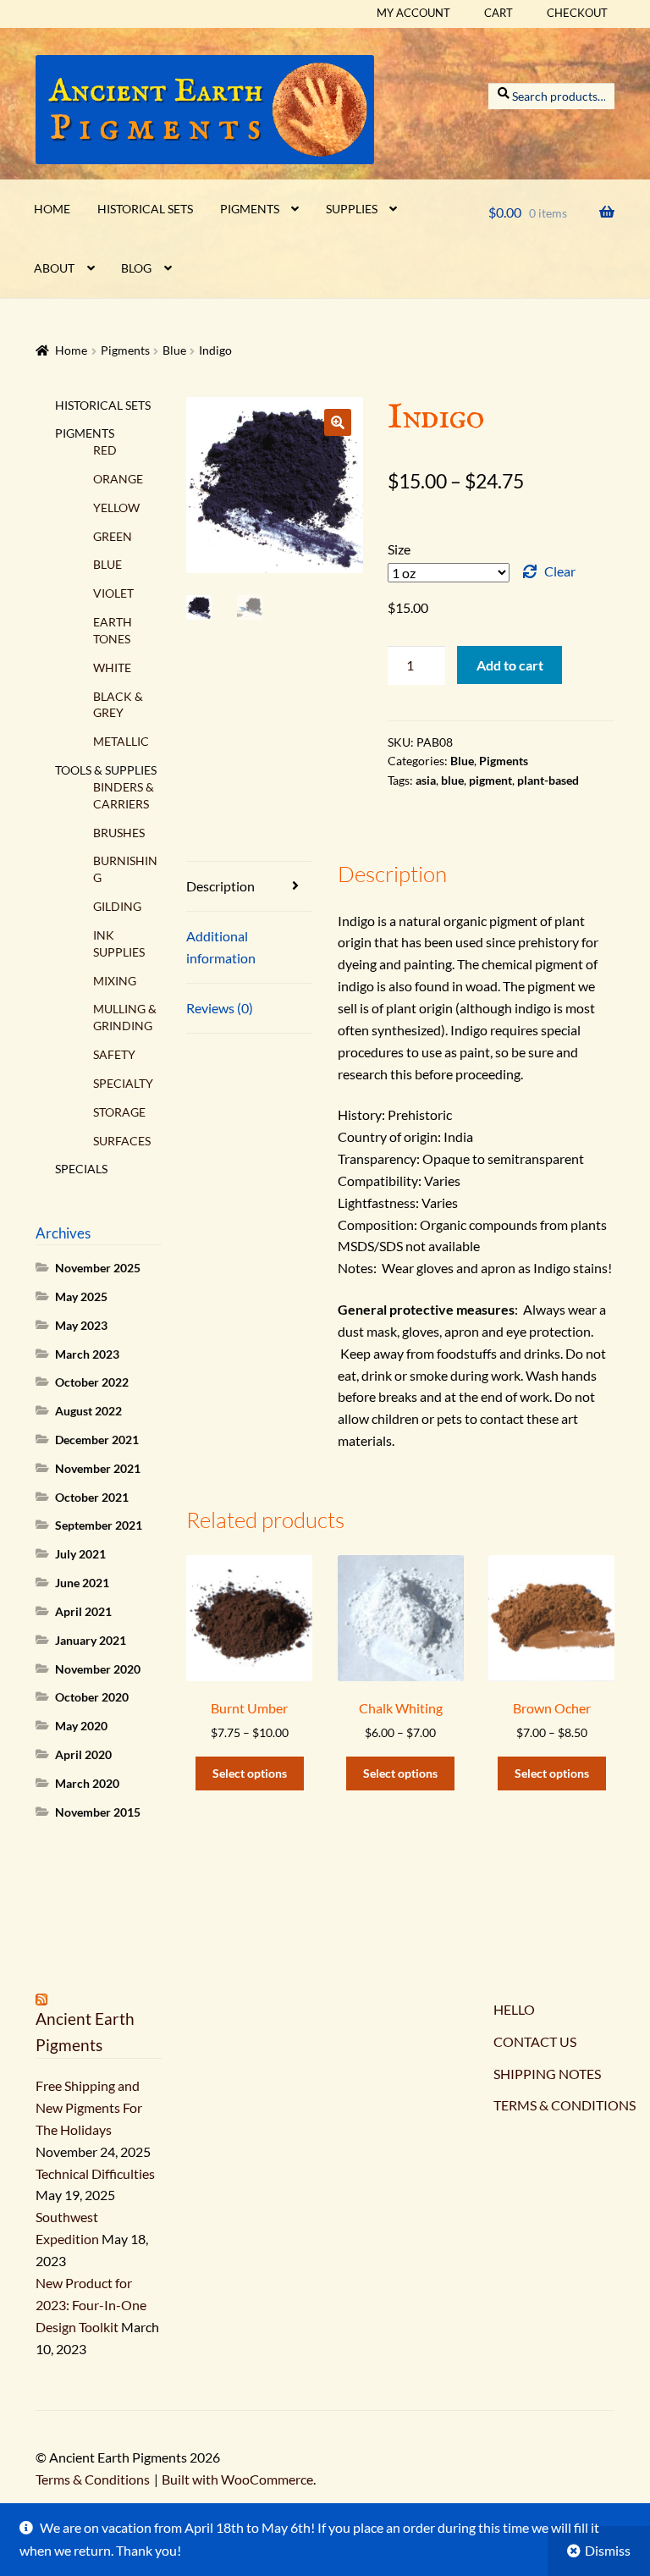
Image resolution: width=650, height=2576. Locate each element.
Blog (136, 268)
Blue (174, 350)
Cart (499, 13)
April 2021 (83, 1611)
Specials (81, 1169)
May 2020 (81, 1726)
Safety (114, 1054)
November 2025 (98, 1268)
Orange (118, 479)
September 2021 (99, 1525)
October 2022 (92, 1382)
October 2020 (92, 1697)
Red (105, 450)
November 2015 (98, 1812)
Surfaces (122, 1141)
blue (452, 780)
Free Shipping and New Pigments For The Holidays (89, 2107)
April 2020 (83, 1754)
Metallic (121, 741)
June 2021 (82, 1583)
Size (399, 549)
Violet (113, 593)
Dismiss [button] (608, 2550)
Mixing (115, 981)
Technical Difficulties (95, 2173)
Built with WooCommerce (237, 2479)
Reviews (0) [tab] (220, 1008)
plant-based (548, 780)
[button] (338, 422)
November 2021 (98, 1468)
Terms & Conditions (93, 2479)
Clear (560, 571)
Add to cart (510, 665)
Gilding (117, 906)
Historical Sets (145, 209)
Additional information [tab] (221, 947)
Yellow (116, 507)
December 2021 (97, 1440)
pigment (490, 780)
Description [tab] (220, 886)
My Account (413, 13)
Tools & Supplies (106, 770)
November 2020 (98, 1669)
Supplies (352, 209)
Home (52, 209)
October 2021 (92, 1497)
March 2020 (87, 1783)
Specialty (123, 1083)
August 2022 (88, 1411)
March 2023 (87, 1354)
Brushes (119, 833)
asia (426, 780)
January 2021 (91, 1640)
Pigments (250, 209)
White (112, 667)
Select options (250, 1773)
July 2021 (80, 1554)
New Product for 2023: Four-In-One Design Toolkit (91, 2305)
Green (113, 536)
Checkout (577, 13)
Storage (119, 1112)
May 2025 (81, 1296)
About (54, 268)
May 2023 (81, 1325)
